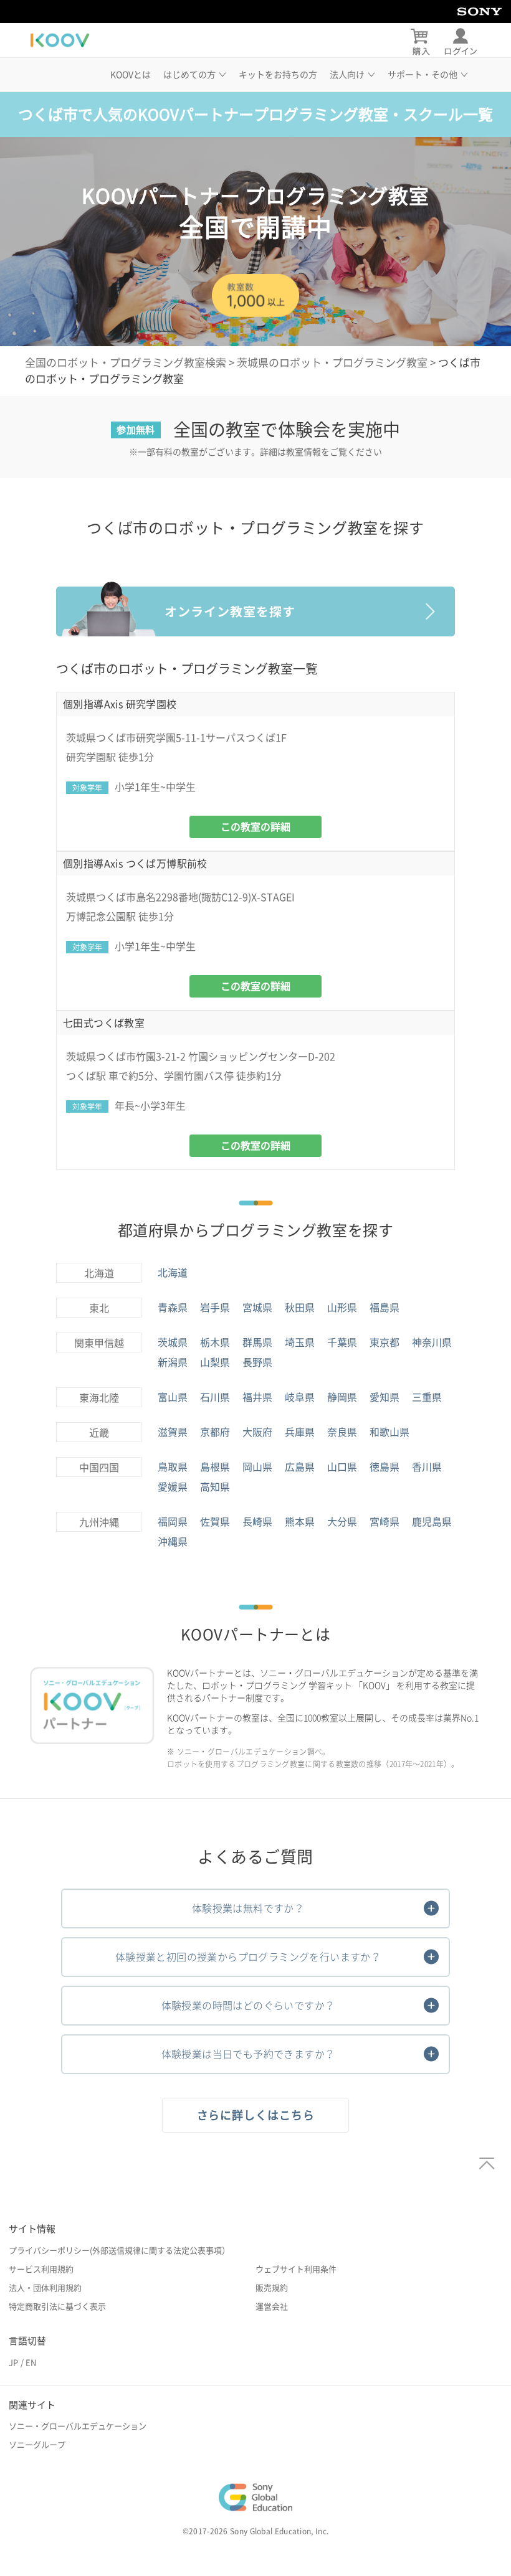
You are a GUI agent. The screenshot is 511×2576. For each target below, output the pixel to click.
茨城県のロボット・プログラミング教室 (332, 363)
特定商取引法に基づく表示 (57, 2307)
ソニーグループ (37, 2445)
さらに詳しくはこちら (256, 2115)
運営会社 (272, 2307)
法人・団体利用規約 (45, 2288)
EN (31, 2363)
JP (13, 2363)
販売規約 (272, 2288)
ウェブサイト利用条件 (296, 2269)
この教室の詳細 (255, 827)
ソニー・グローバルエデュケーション (78, 2426)
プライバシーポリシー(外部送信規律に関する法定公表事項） (119, 2251)
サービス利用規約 (41, 2269)
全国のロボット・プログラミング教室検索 (126, 363)
